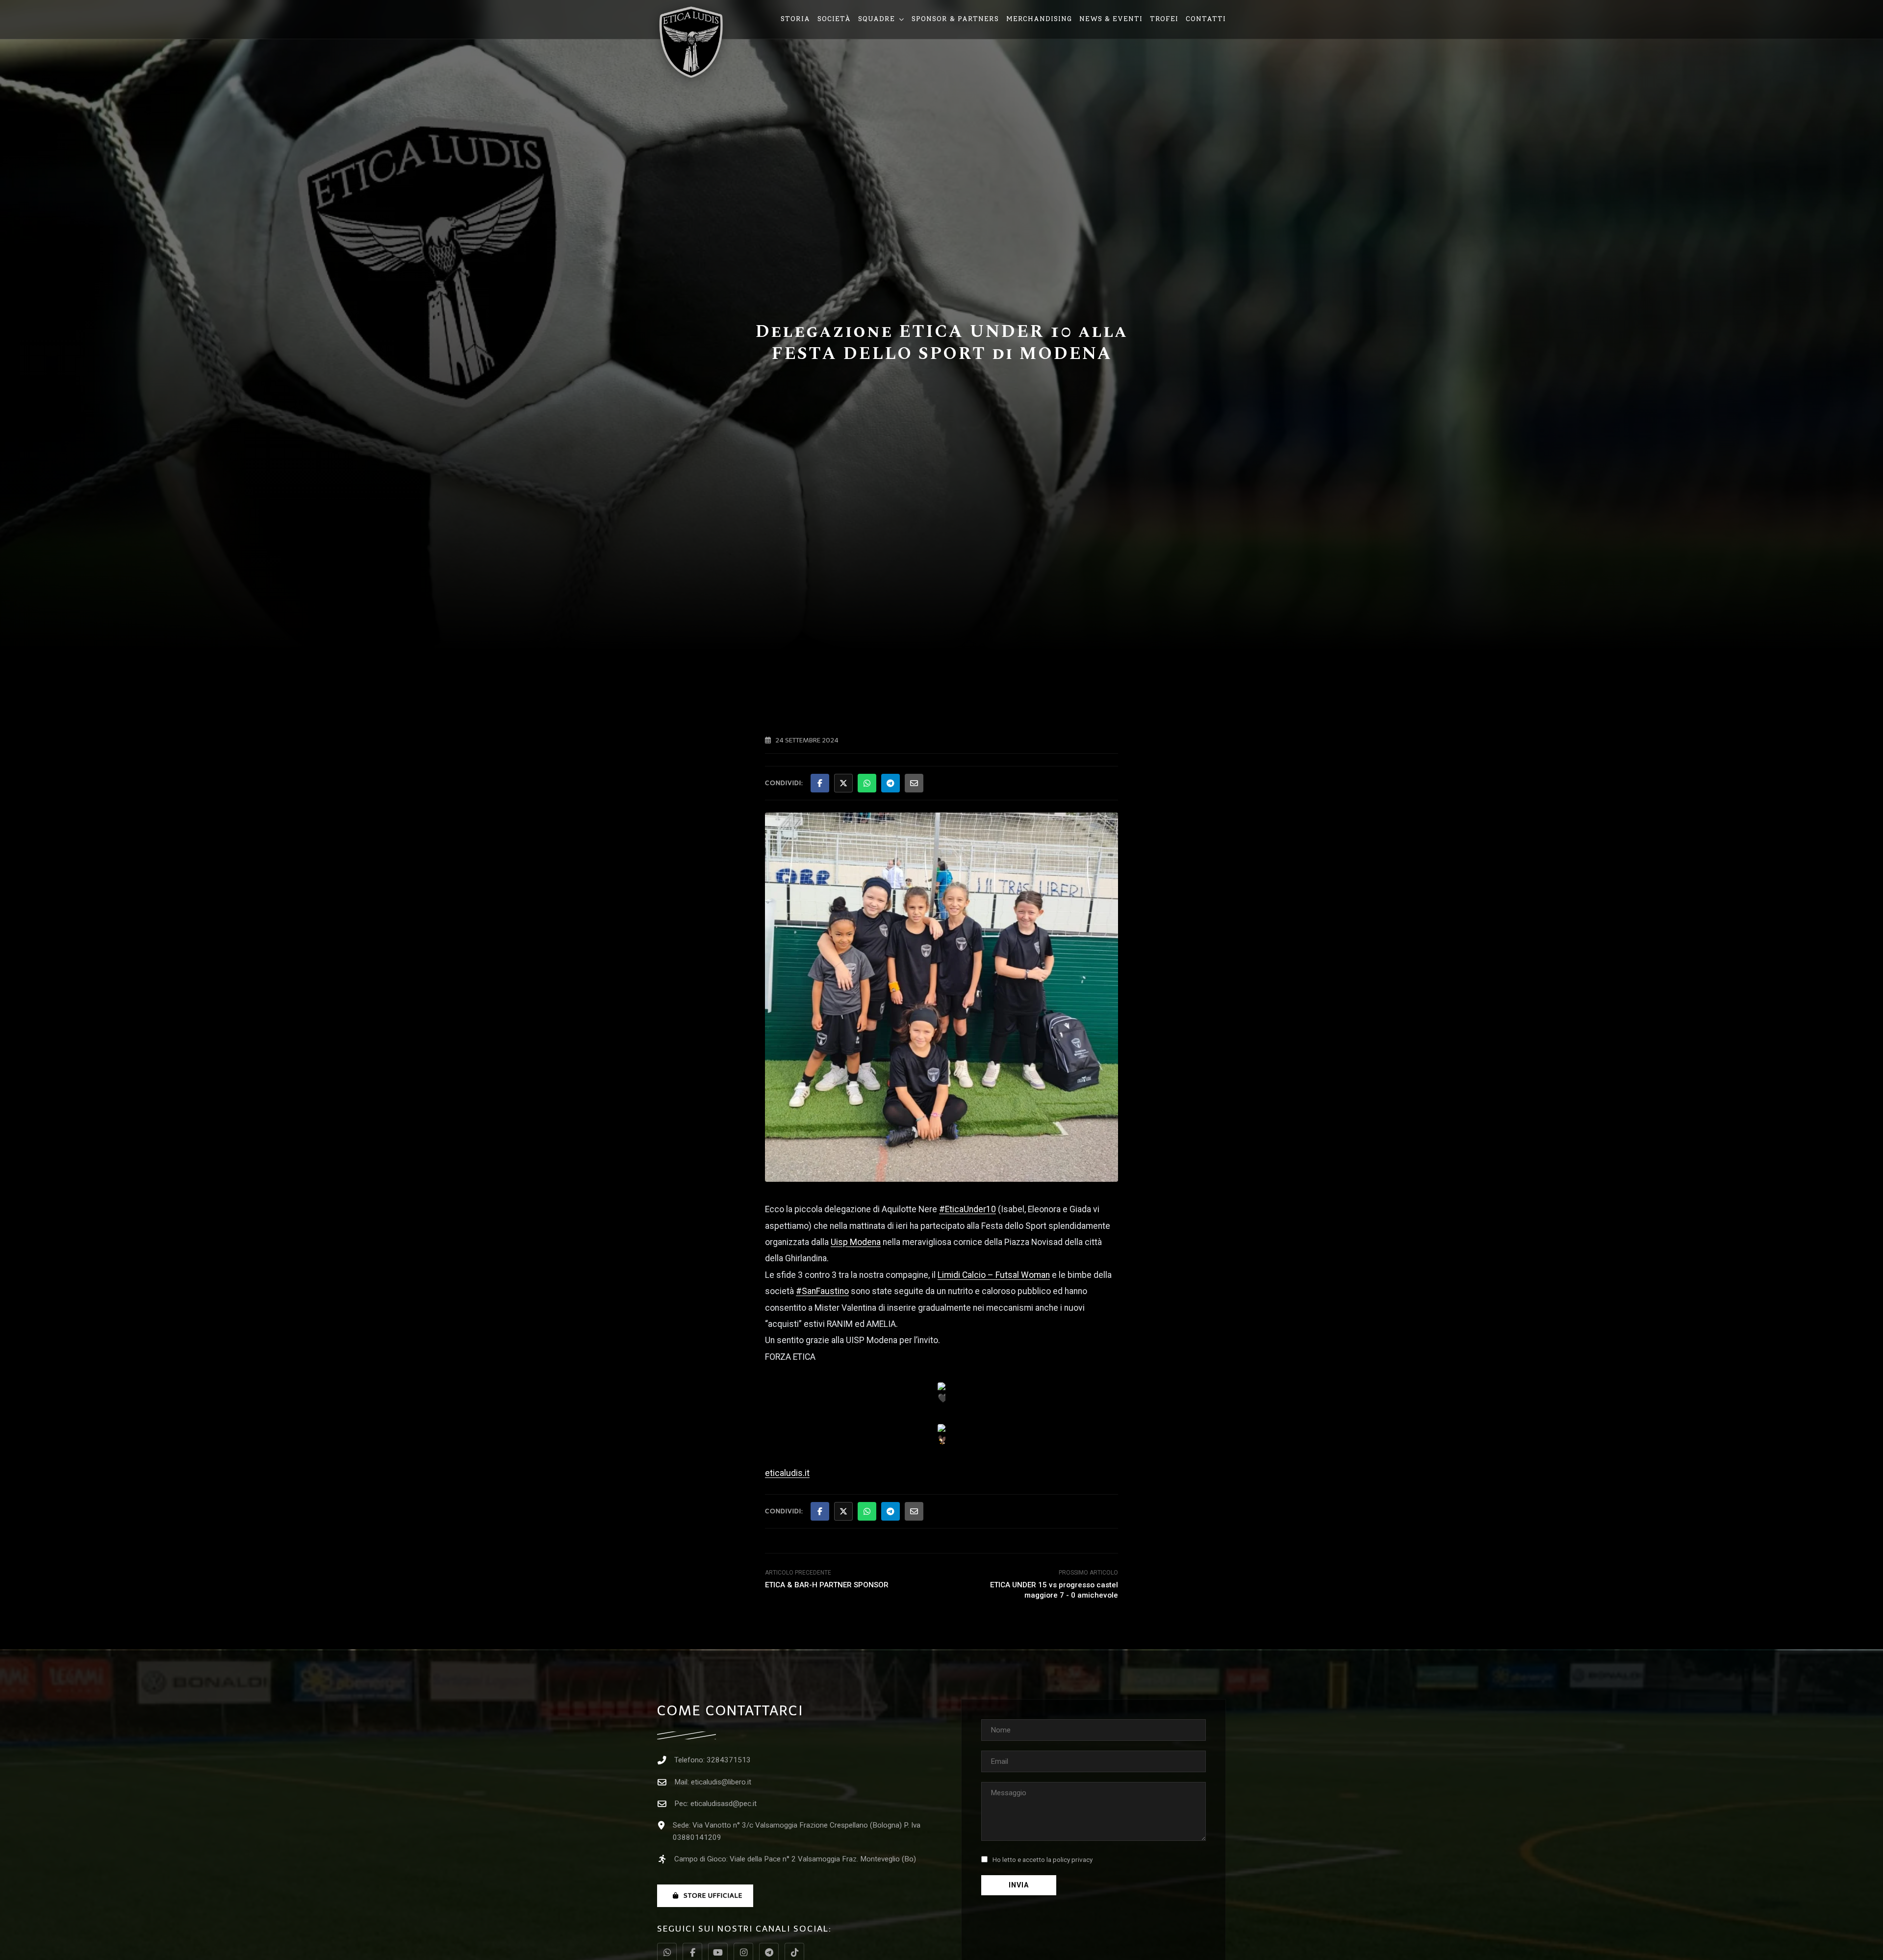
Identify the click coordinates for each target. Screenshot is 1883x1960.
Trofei (1164, 19)
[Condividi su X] (843, 783)
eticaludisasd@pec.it (724, 1804)
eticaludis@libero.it (721, 1782)
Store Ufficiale (713, 1896)
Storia (795, 19)
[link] (856, 1242)
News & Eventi (1111, 19)
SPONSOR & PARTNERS (955, 19)
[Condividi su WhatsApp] (867, 783)
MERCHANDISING (1039, 19)
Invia (1019, 1885)
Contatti (1206, 19)
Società (834, 19)
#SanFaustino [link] (822, 1291)
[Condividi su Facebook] (820, 783)
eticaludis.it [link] (787, 1473)
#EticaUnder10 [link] (967, 1209)
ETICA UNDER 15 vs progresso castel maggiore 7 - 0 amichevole (1054, 1590)
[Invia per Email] (914, 783)
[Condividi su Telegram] (891, 783)
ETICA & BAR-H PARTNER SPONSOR (827, 1585)
